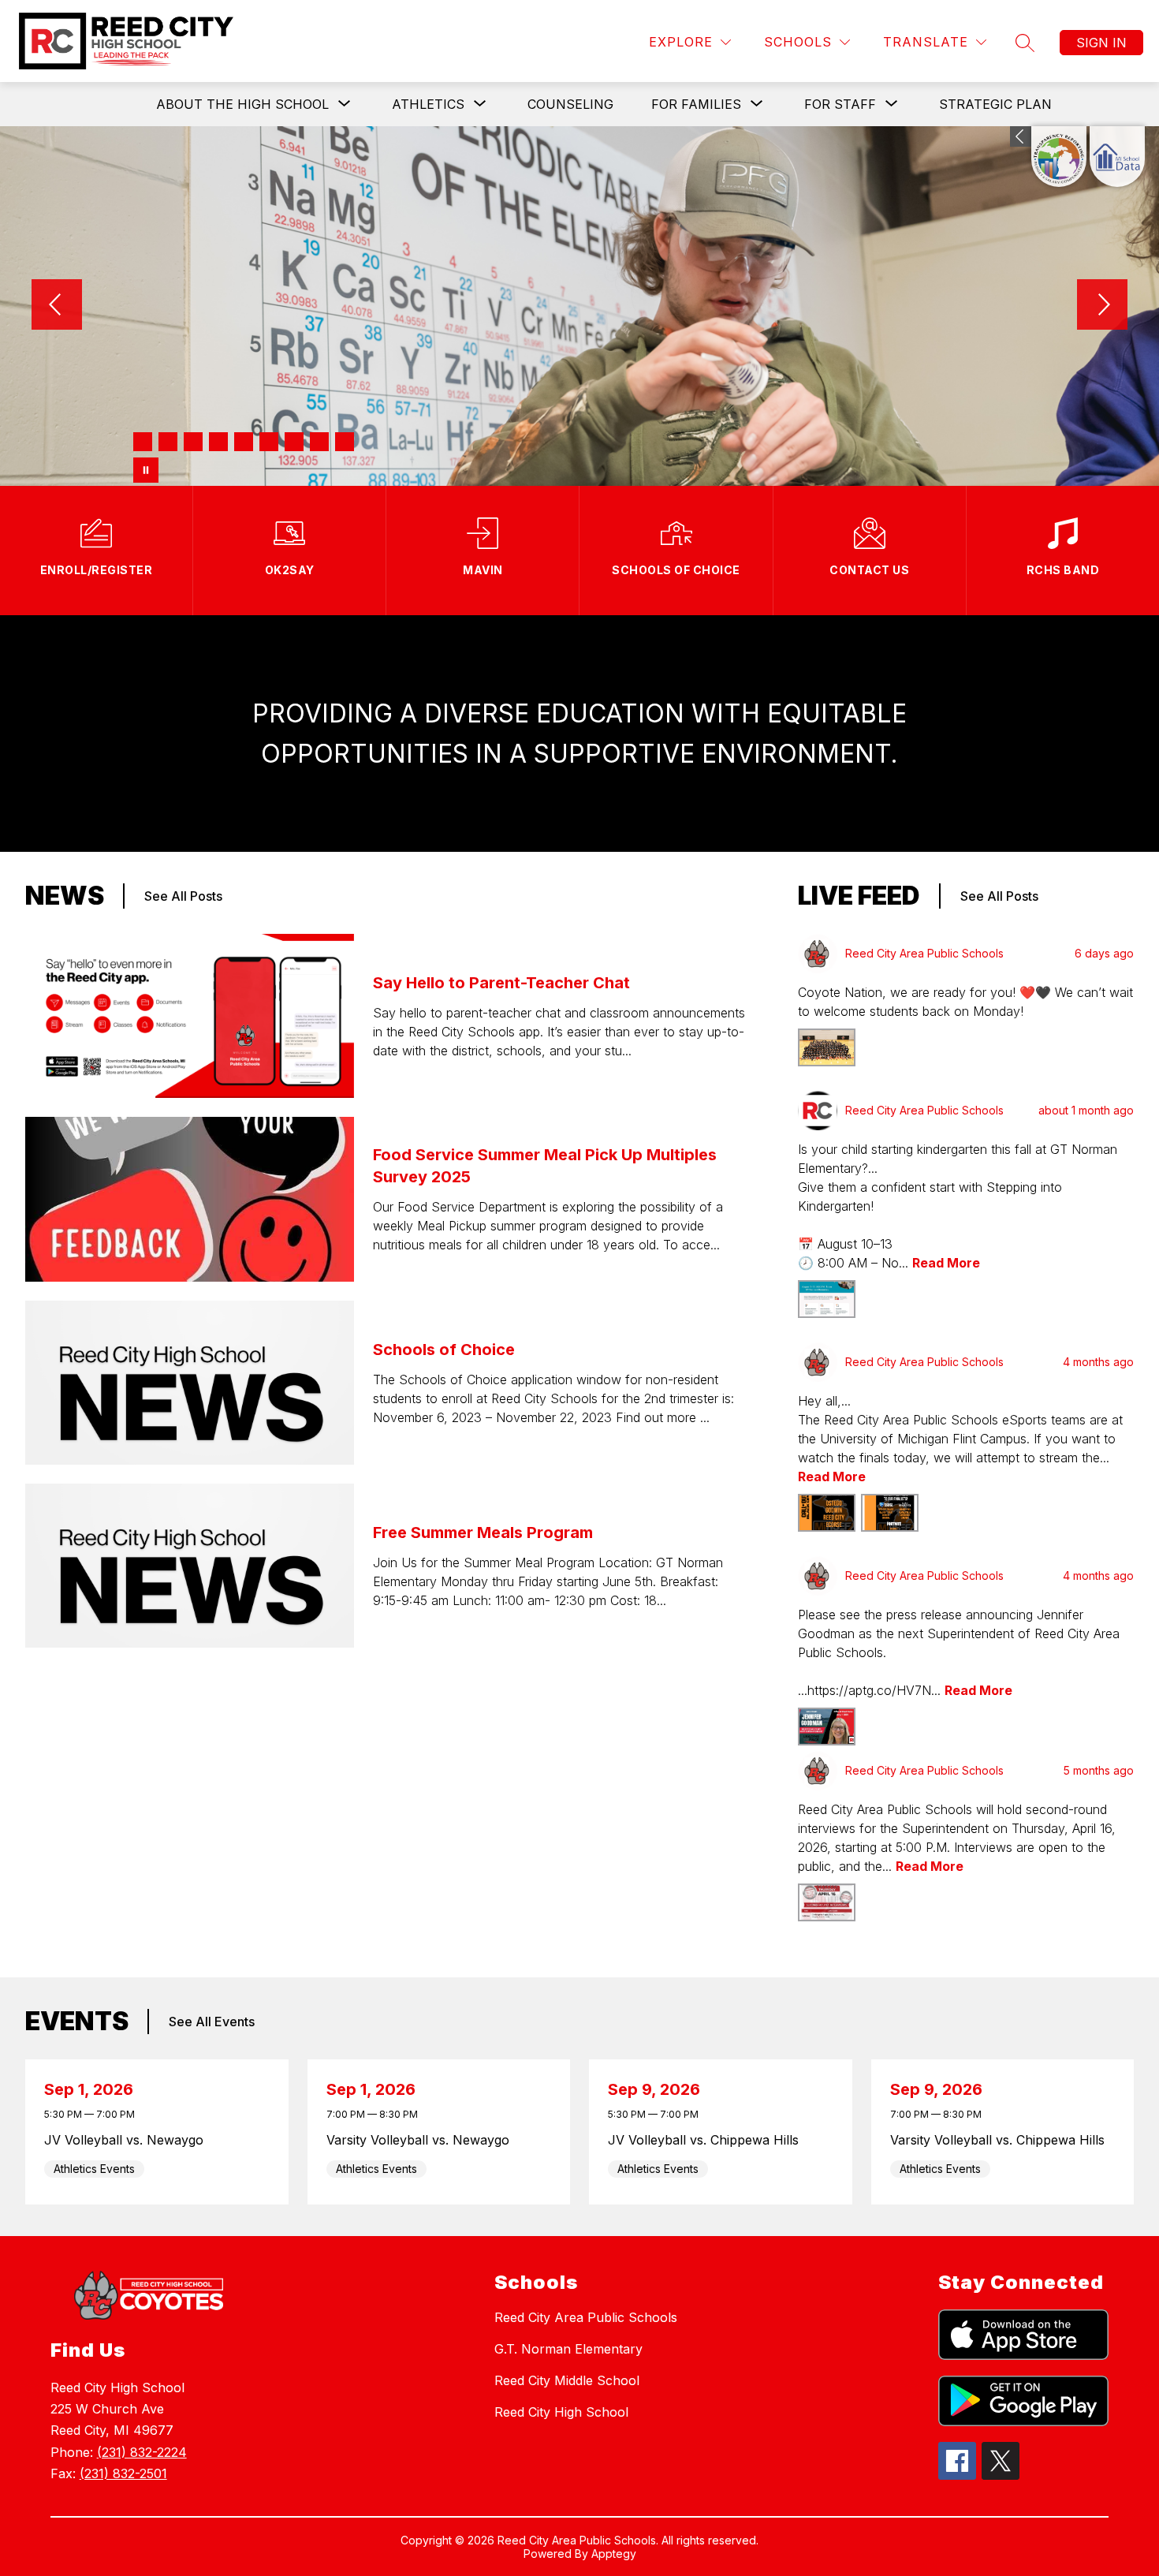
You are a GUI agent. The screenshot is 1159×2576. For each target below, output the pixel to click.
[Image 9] (345, 442)
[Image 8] (319, 442)
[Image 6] (269, 442)
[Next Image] (1102, 306)
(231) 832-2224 (142, 2452)
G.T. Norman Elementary (568, 2349)
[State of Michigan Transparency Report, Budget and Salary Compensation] (1059, 157)
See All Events (212, 2022)
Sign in (1101, 43)
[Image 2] (168, 442)
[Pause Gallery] (146, 470)
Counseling (570, 104)
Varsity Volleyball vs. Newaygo (422, 2140)
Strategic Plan (995, 104)
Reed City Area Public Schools (586, 2317)
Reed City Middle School (567, 2380)
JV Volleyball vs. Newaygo (128, 2140)
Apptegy (614, 2554)
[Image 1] (143, 442)
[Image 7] (294, 442)
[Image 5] (244, 442)
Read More (946, 1263)
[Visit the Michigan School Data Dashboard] (1117, 157)
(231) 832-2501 (123, 2473)
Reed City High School (561, 2412)
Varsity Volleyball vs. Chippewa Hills (1001, 2140)
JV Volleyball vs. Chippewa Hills (707, 2140)
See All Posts (183, 896)
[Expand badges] (1021, 136)
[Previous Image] (57, 306)
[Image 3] (193, 442)
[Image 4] (218, 442)
